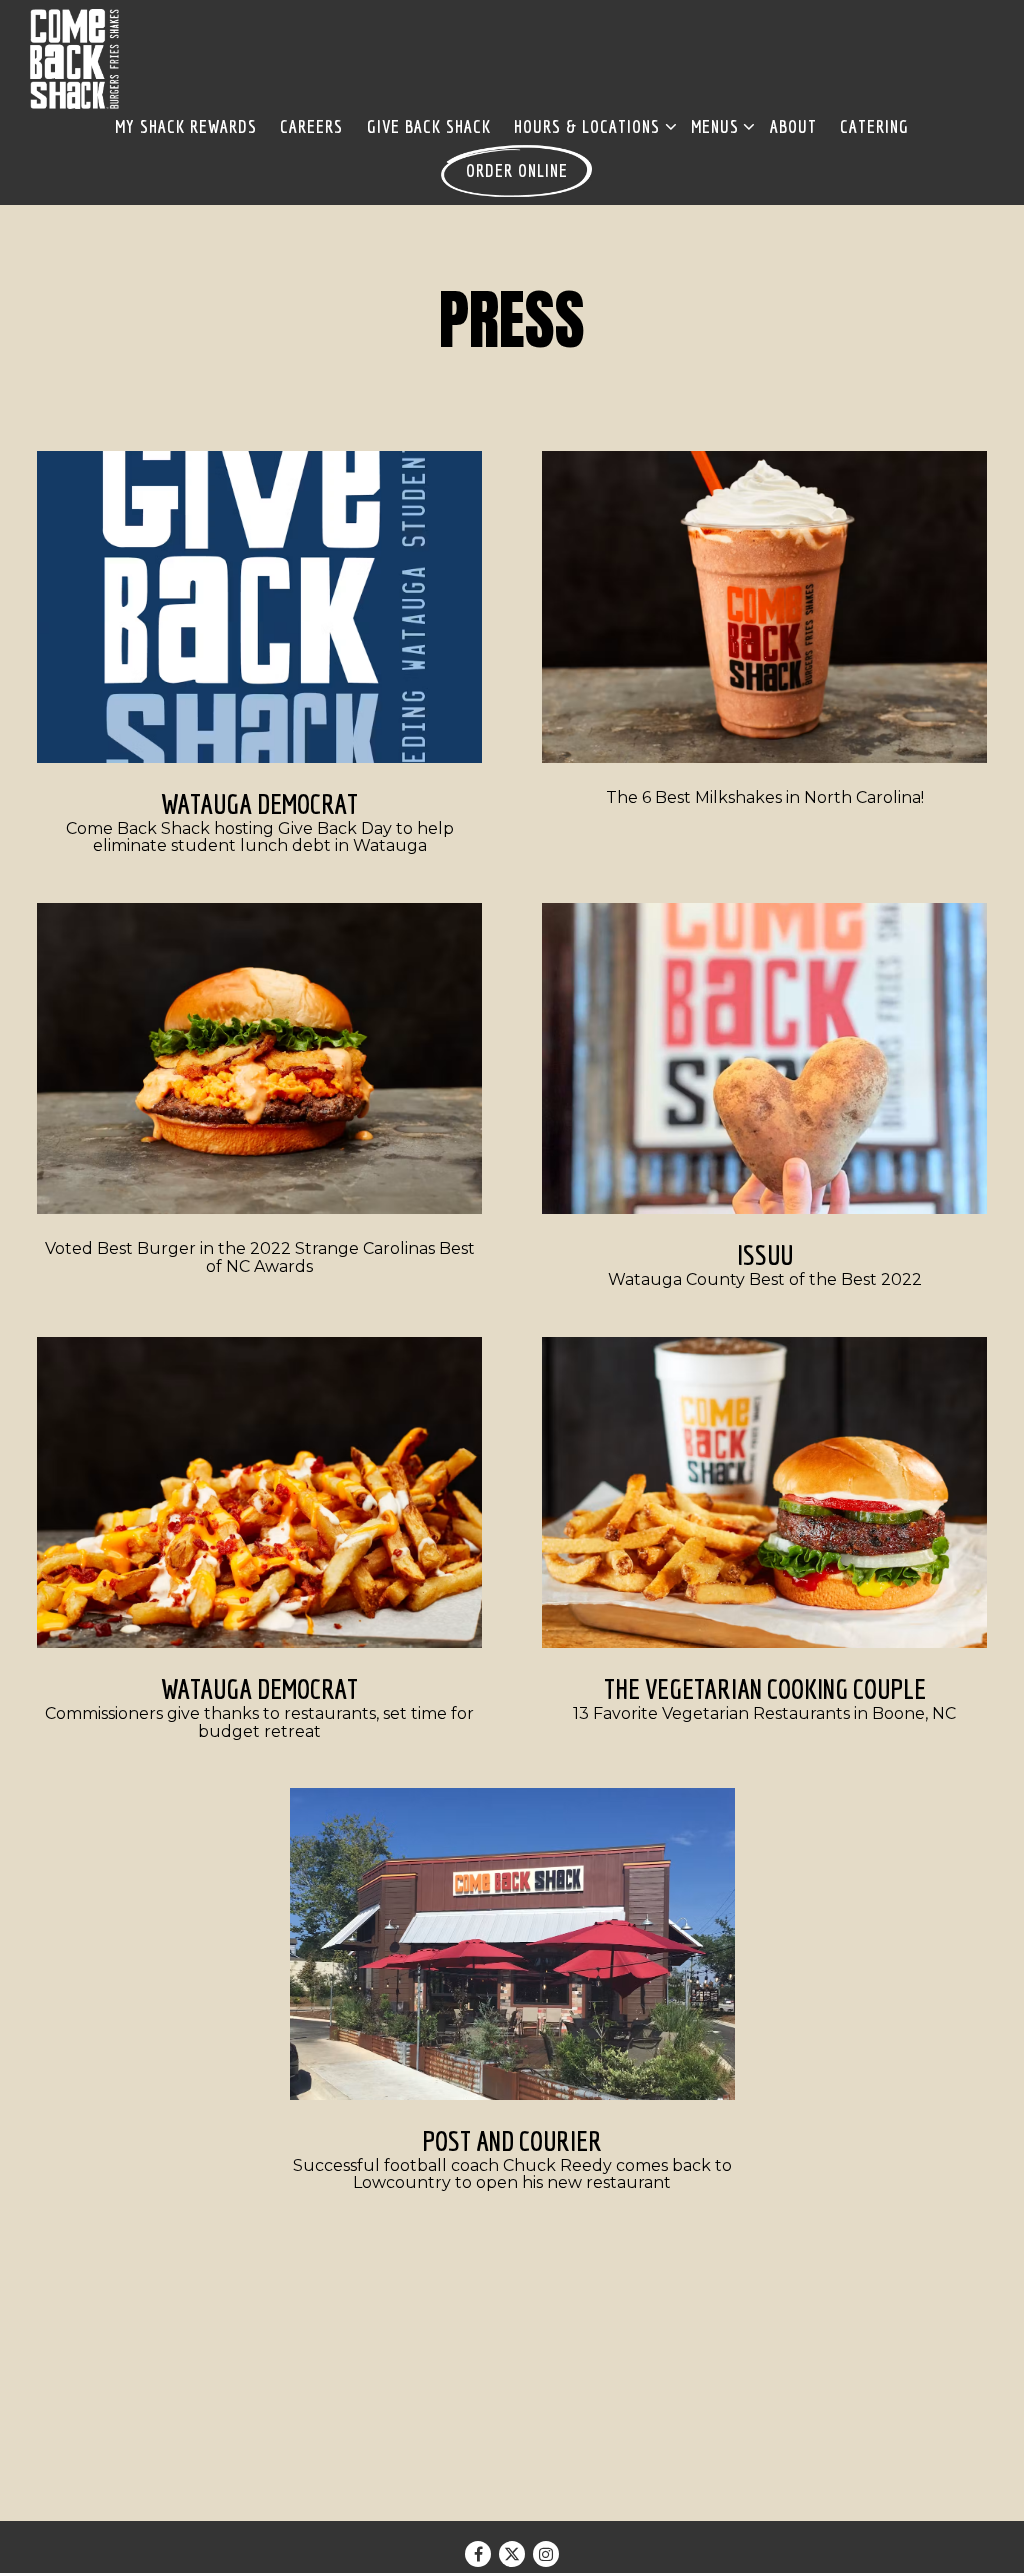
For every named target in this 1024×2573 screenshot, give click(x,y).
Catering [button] (874, 126)
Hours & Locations (591, 126)
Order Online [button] (517, 170)
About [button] (793, 126)
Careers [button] (311, 126)
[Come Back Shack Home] (74, 58)
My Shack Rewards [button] (186, 126)
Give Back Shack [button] (429, 126)
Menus (719, 126)
